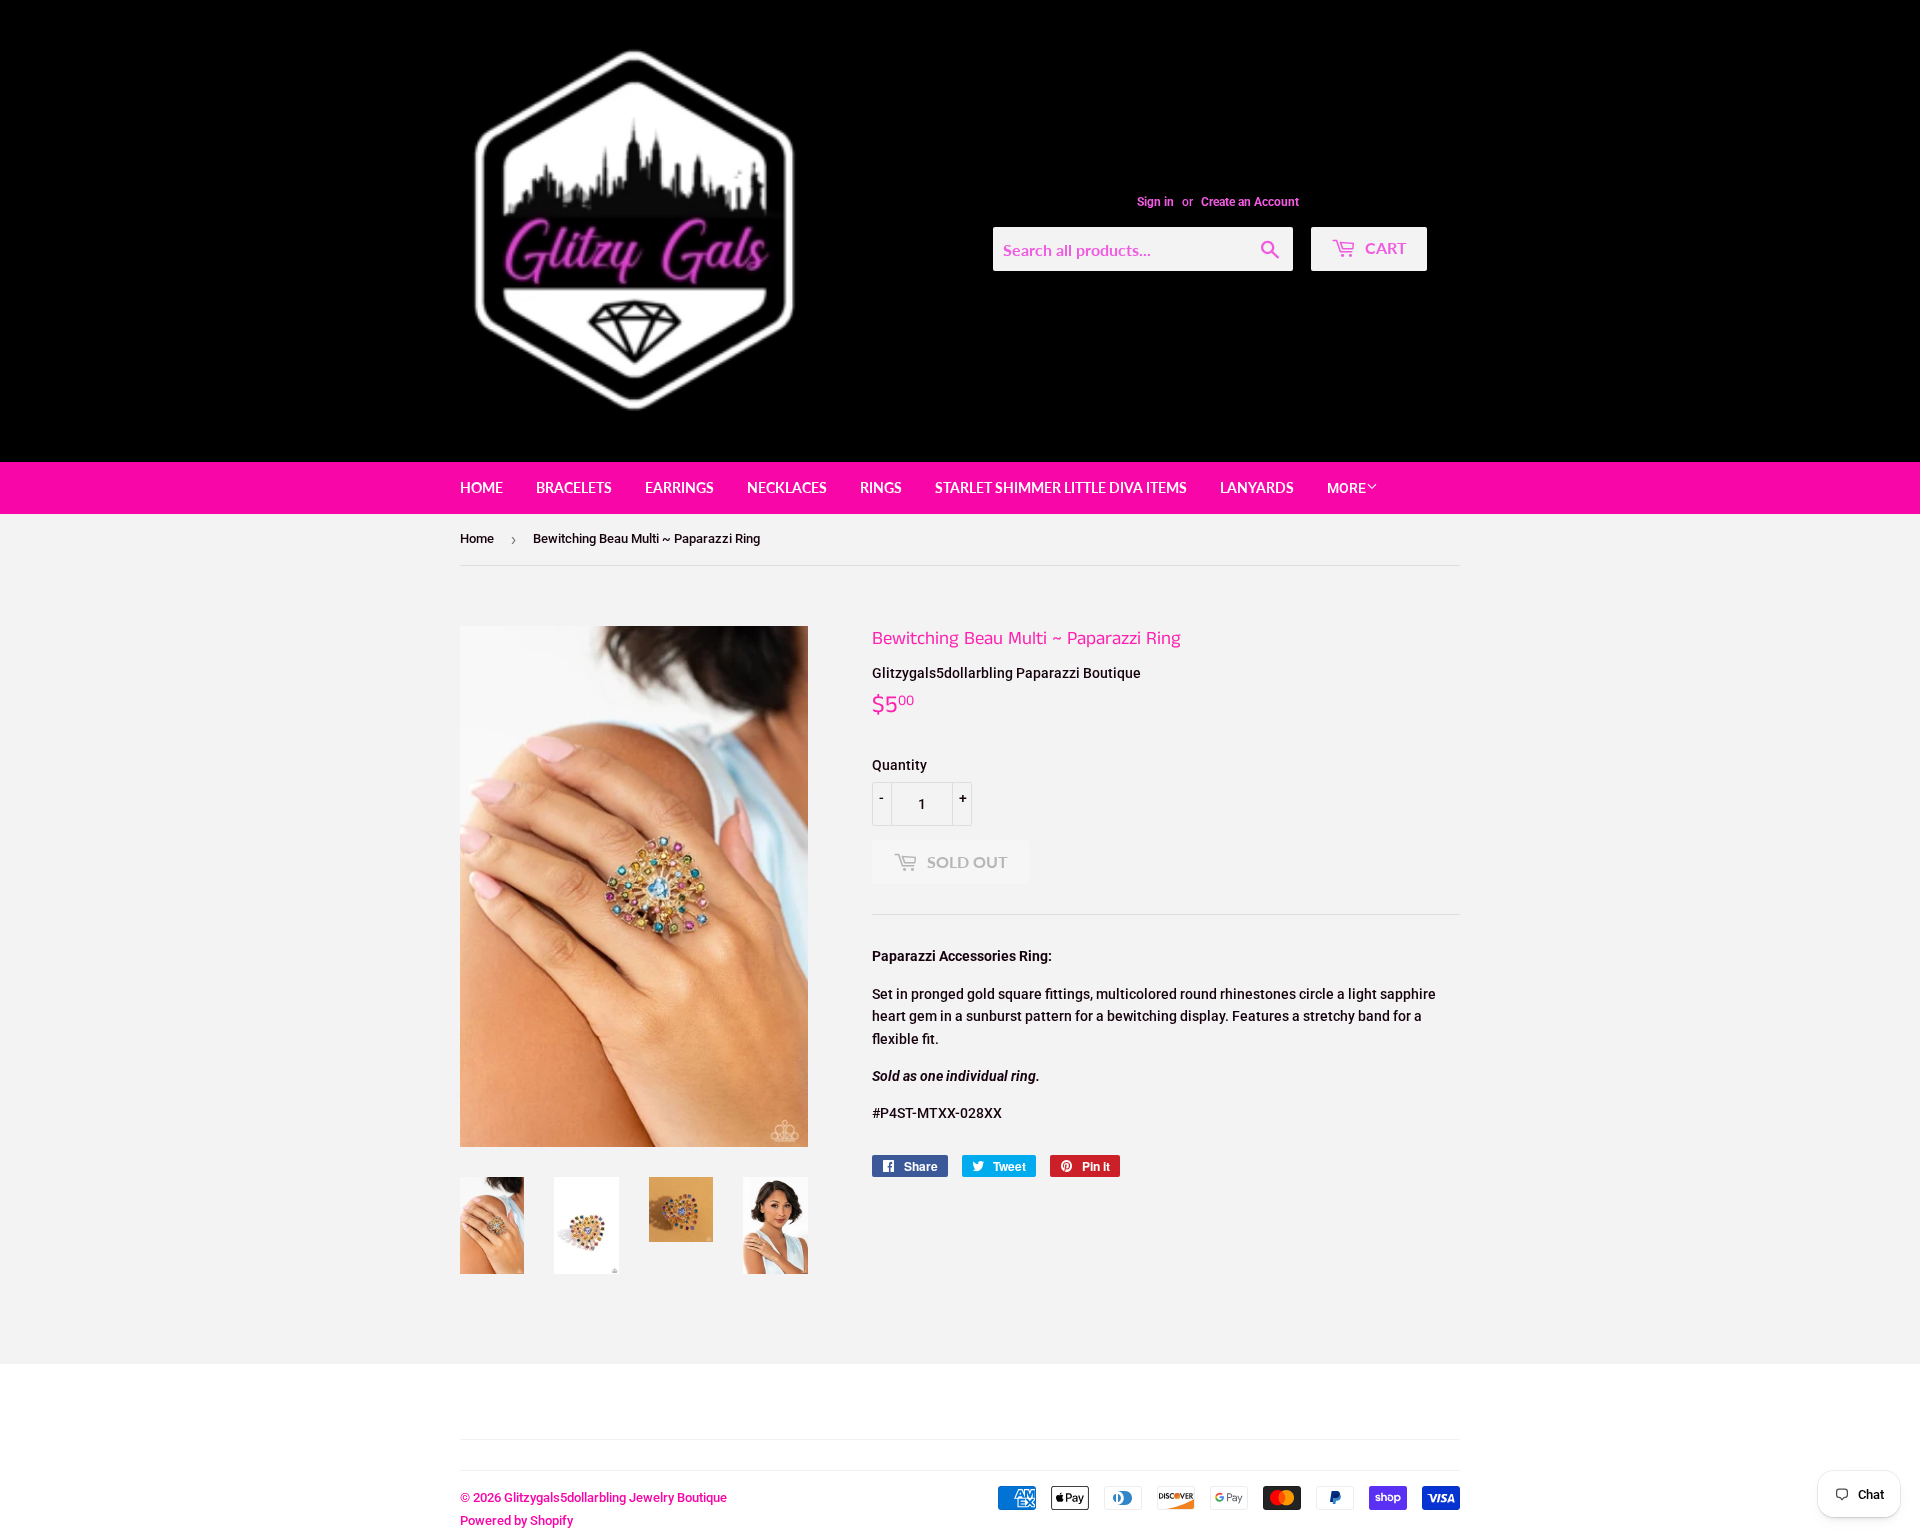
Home (481, 487)
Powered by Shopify (516, 1520)
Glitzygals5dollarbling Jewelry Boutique (615, 1497)
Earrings (679, 487)
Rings (881, 487)
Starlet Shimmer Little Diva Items (1061, 487)
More (1346, 488)
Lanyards (1257, 487)
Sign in (1155, 202)
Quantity (899, 765)
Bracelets (574, 487)
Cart (1384, 247)
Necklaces (787, 487)
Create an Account (1250, 202)
